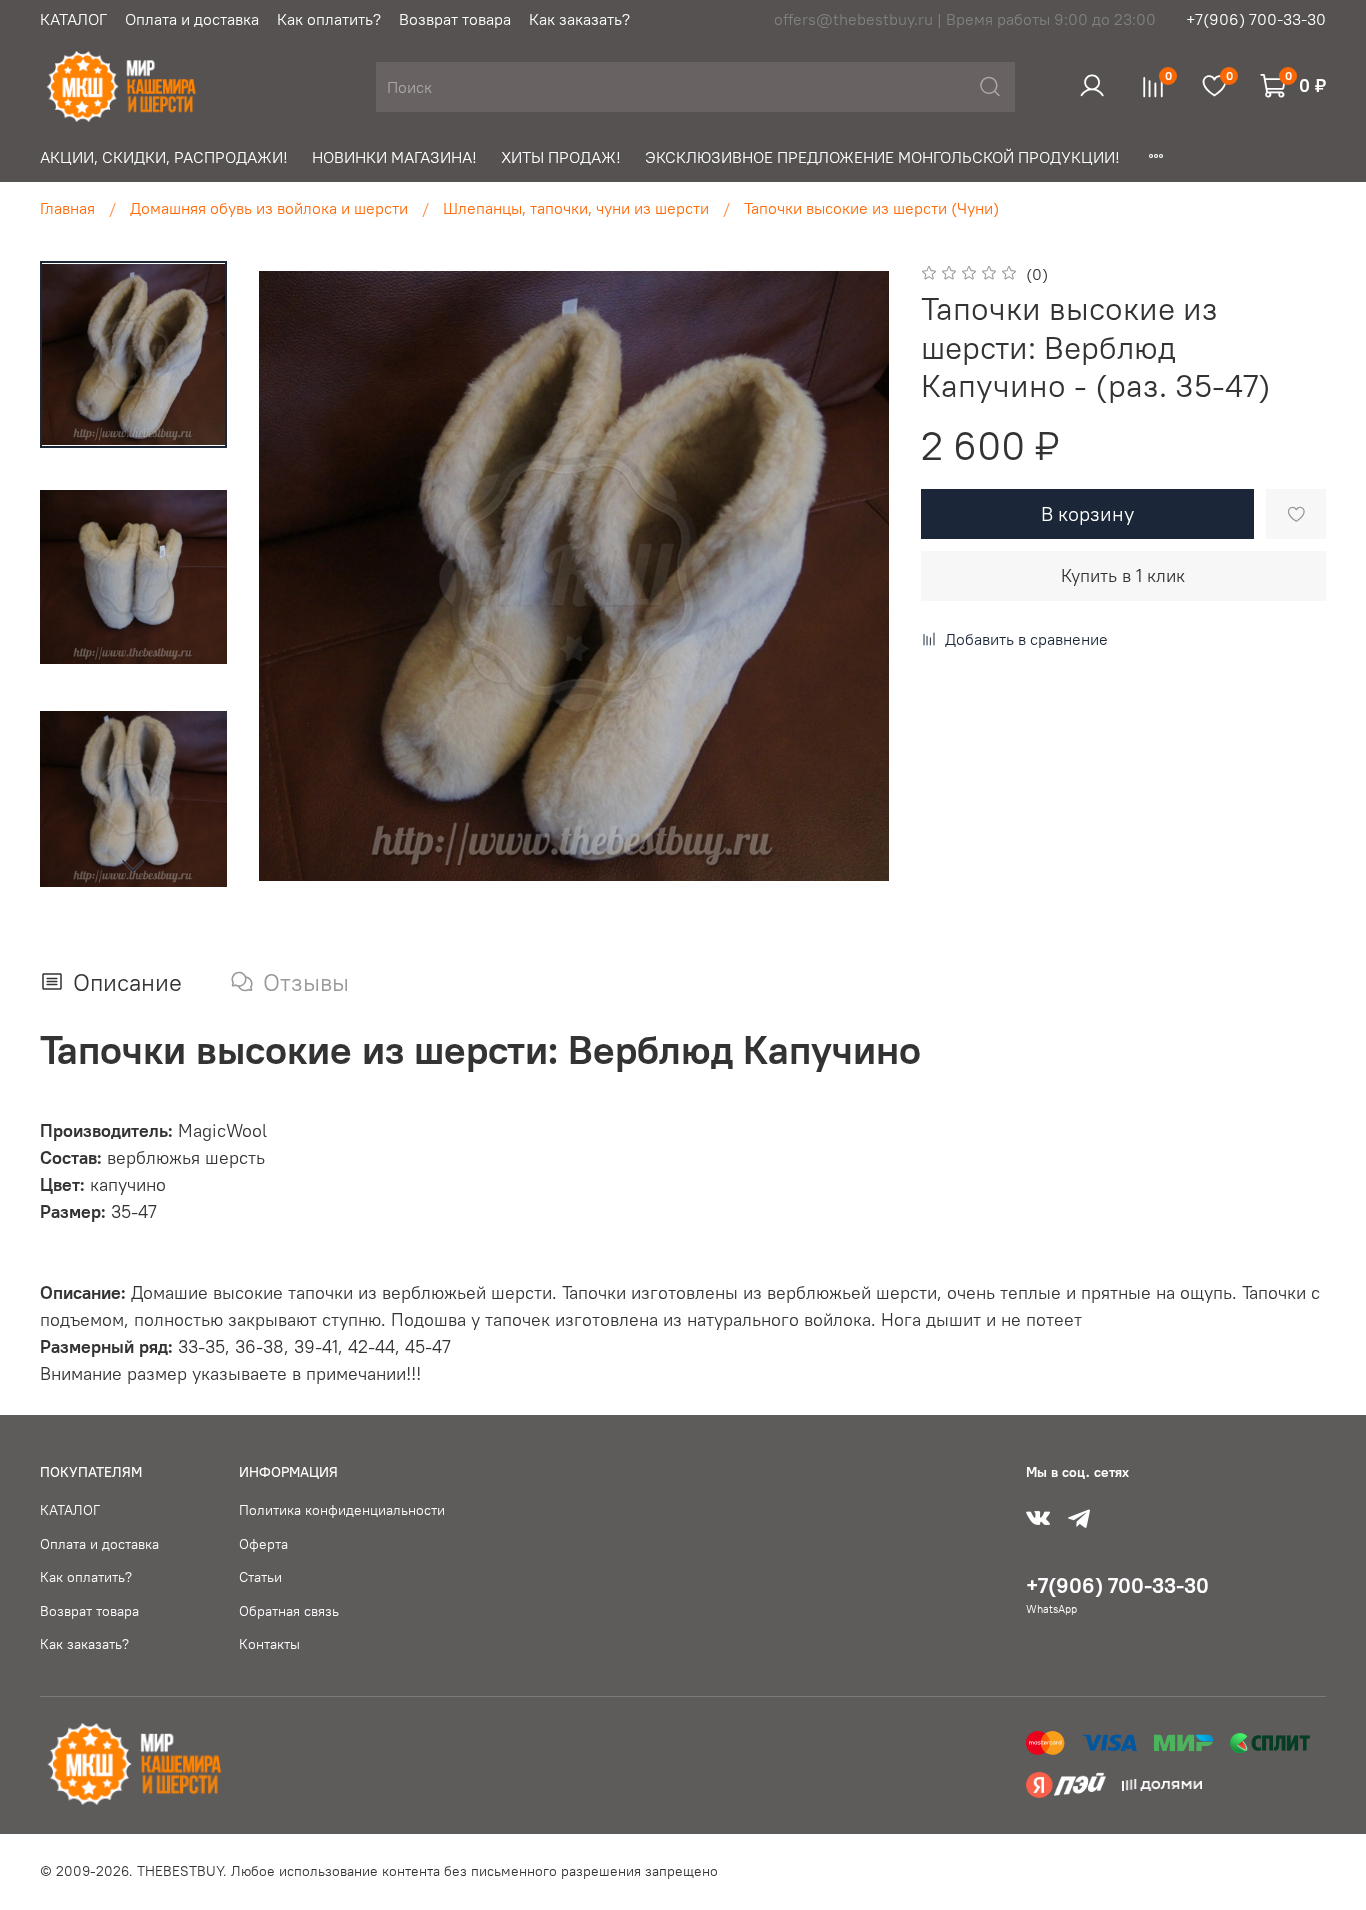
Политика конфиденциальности (342, 1510)
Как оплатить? (329, 19)
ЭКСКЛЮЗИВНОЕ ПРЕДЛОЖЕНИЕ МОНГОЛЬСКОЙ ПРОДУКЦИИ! (882, 157)
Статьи (260, 1577)
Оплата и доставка (192, 19)
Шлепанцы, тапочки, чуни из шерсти (576, 208)
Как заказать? (579, 19)
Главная (67, 208)
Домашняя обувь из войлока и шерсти (269, 208)
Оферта (263, 1544)
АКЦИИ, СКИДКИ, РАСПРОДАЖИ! (164, 157)
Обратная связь (289, 1611)
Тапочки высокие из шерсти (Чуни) (871, 208)
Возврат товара (455, 19)
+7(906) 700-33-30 (1256, 19)
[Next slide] (133, 865)
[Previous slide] (299, 576)
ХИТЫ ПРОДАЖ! (561, 157)
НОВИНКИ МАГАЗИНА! (394, 157)
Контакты (269, 1644)
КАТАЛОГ (73, 19)
